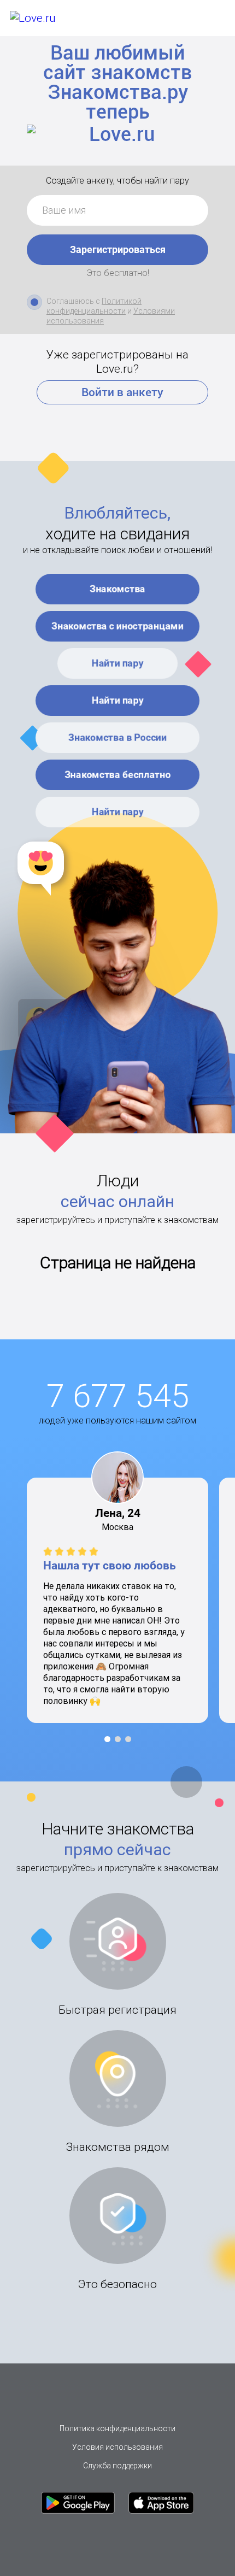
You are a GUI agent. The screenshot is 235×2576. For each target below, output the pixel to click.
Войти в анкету (122, 392)
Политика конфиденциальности (117, 2428)
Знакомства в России (117, 737)
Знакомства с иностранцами (117, 626)
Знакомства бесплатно (117, 774)
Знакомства (117, 589)
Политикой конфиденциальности (94, 306)
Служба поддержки (117, 2466)
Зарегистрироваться (118, 249)
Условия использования (117, 2447)
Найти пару (118, 663)
